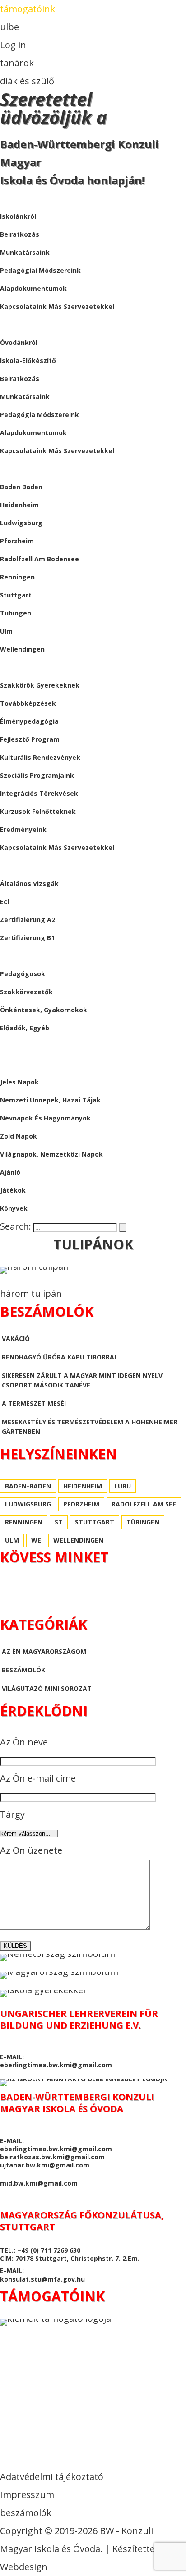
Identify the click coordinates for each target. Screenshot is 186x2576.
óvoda (12, 324)
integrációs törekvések (39, 793)
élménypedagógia (29, 721)
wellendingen (22, 649)
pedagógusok (23, 974)
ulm (6, 631)
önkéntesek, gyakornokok (44, 1010)
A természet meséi (34, 1403)
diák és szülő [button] (27, 81)
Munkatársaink (25, 397)
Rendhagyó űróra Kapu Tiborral (60, 1357)
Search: (17, 1226)
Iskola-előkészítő (28, 360)
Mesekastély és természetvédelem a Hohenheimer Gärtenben (90, 1427)
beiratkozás (20, 234)
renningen (17, 577)
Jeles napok (19, 1082)
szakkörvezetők (26, 992)
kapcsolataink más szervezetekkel (57, 306)
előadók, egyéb (25, 1028)
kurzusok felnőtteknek (38, 811)
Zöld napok (19, 1136)
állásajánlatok (29, 956)
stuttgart (16, 595)
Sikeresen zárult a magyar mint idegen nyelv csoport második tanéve (82, 1380)
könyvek (14, 1208)
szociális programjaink (37, 775)
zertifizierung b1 (27, 938)
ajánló (10, 1172)
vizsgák (13, 866)
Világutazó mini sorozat (47, 1688)
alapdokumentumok (33, 288)
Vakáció (16, 1339)
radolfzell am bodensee (40, 559)
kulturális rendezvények (40, 757)
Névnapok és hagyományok (45, 1118)
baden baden (21, 487)
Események (18, 667)
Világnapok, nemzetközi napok (51, 1154)
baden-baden (28, 1486)
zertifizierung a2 (28, 920)
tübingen (16, 613)
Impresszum (27, 2495)
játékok (13, 1190)
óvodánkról (19, 342)
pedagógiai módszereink (40, 270)
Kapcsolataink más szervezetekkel (57, 451)
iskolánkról (18, 216)
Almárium (17, 1064)
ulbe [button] (9, 27)
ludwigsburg (21, 523)
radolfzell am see (144, 1504)
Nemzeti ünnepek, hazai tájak (50, 1100)
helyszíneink (22, 469)
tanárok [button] (17, 63)
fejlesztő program (30, 739)
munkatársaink (25, 252)
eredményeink (23, 829)
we (36, 1540)
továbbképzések (28, 703)
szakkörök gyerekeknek (40, 685)
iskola (11, 198)
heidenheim (19, 505)
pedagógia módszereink (40, 415)
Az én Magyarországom (44, 1651)
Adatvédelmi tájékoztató (52, 2477)
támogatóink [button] (28, 9)
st (59, 1522)
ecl (5, 902)
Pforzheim (17, 541)
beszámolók (22, 1046)
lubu (123, 1486)
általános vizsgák (29, 884)
